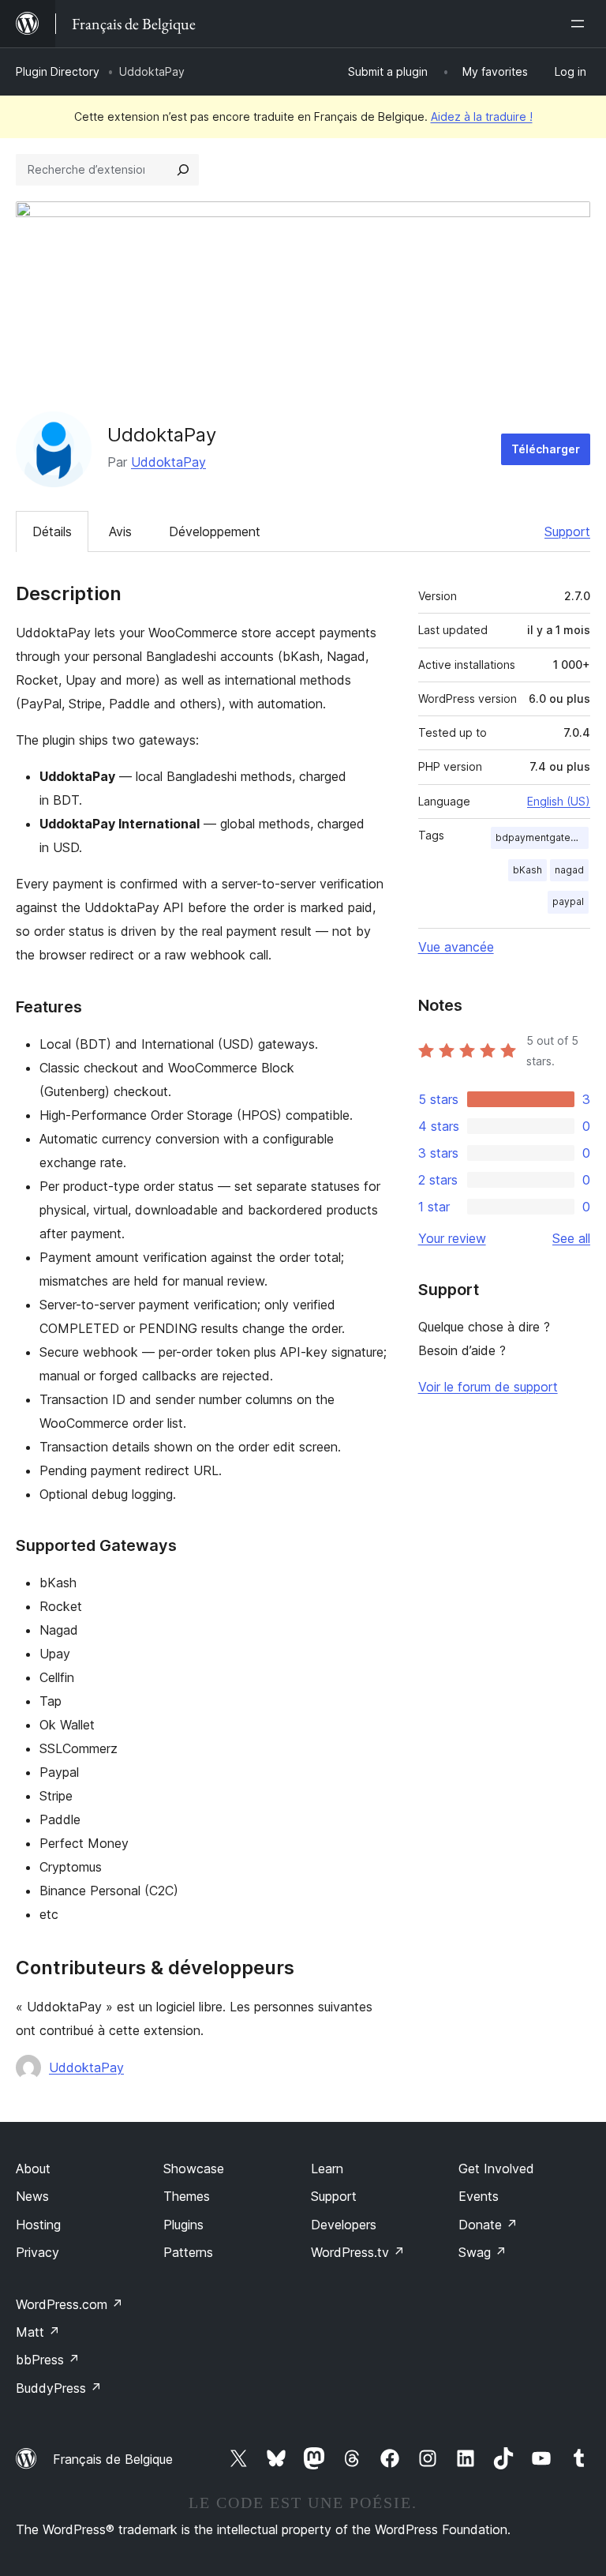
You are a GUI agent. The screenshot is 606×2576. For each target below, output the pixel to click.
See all (571, 1238)
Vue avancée (456, 947)
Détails (52, 531)
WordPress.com (69, 2304)
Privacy (37, 2252)
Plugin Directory (58, 71)
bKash (527, 870)
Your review (452, 1238)
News (32, 2196)
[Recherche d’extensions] (183, 170)
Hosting (38, 2225)
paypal (568, 901)
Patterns (188, 2252)
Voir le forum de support (488, 1387)
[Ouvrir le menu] (581, 24)
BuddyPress (59, 2388)
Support (567, 531)
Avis (120, 531)
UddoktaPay (168, 462)
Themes (187, 2196)
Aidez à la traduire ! (482, 116)
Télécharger (546, 449)
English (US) (559, 801)
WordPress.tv (358, 2252)
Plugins (183, 2225)
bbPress (48, 2360)
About (33, 2169)
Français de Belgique (113, 2459)
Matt (38, 2332)
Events (479, 2196)
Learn (327, 2169)
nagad (569, 870)
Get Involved (496, 2169)
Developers (344, 2225)
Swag (483, 2252)
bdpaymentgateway (542, 837)
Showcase (194, 2169)
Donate (488, 2225)
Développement (215, 531)
